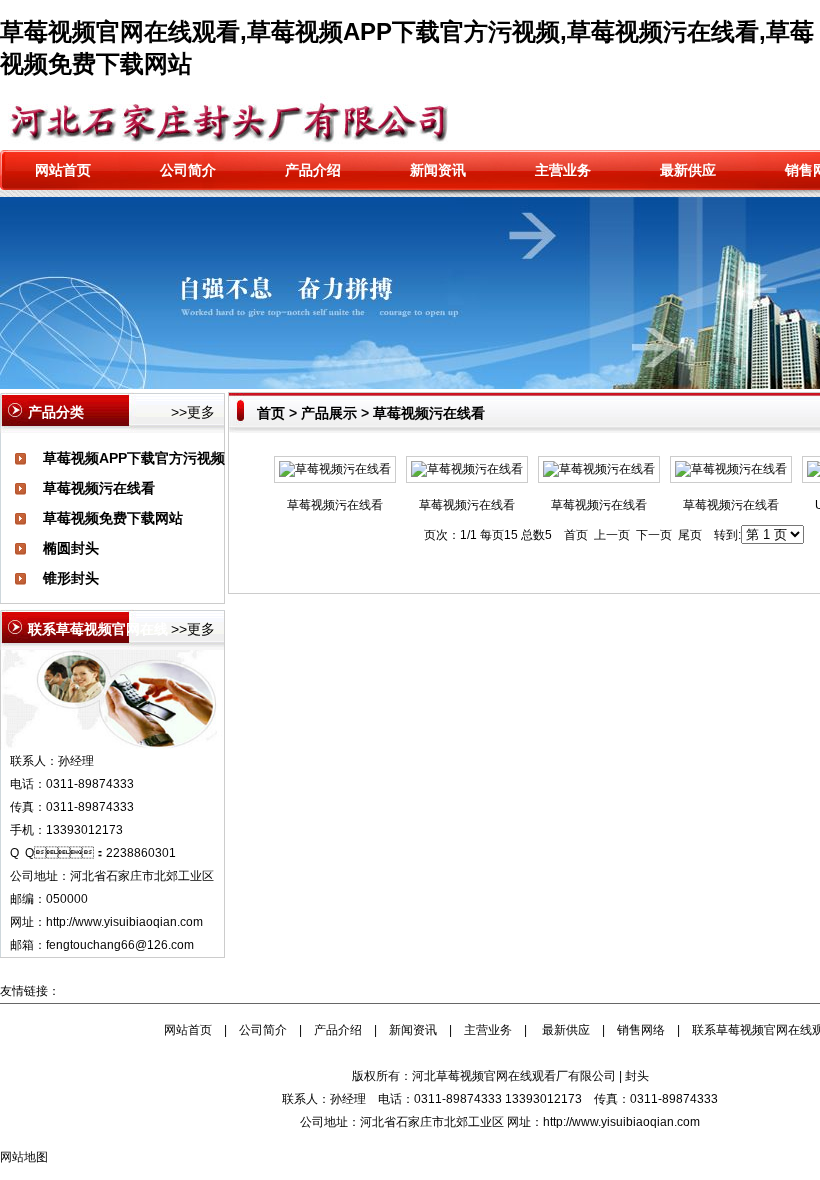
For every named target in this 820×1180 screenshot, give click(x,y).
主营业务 (563, 170)
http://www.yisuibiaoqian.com (124, 922)
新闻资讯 (438, 170)
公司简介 (188, 170)
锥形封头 (71, 578)
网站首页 (63, 170)
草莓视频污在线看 (99, 488)
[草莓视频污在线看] (335, 469)
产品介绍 (313, 170)
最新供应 (688, 170)
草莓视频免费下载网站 (113, 518)
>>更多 (193, 412)
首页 (271, 413)
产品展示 (329, 413)
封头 (637, 1076)
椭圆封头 (71, 548)
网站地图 (24, 1157)
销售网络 (641, 1030)
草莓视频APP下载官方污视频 (134, 458)
